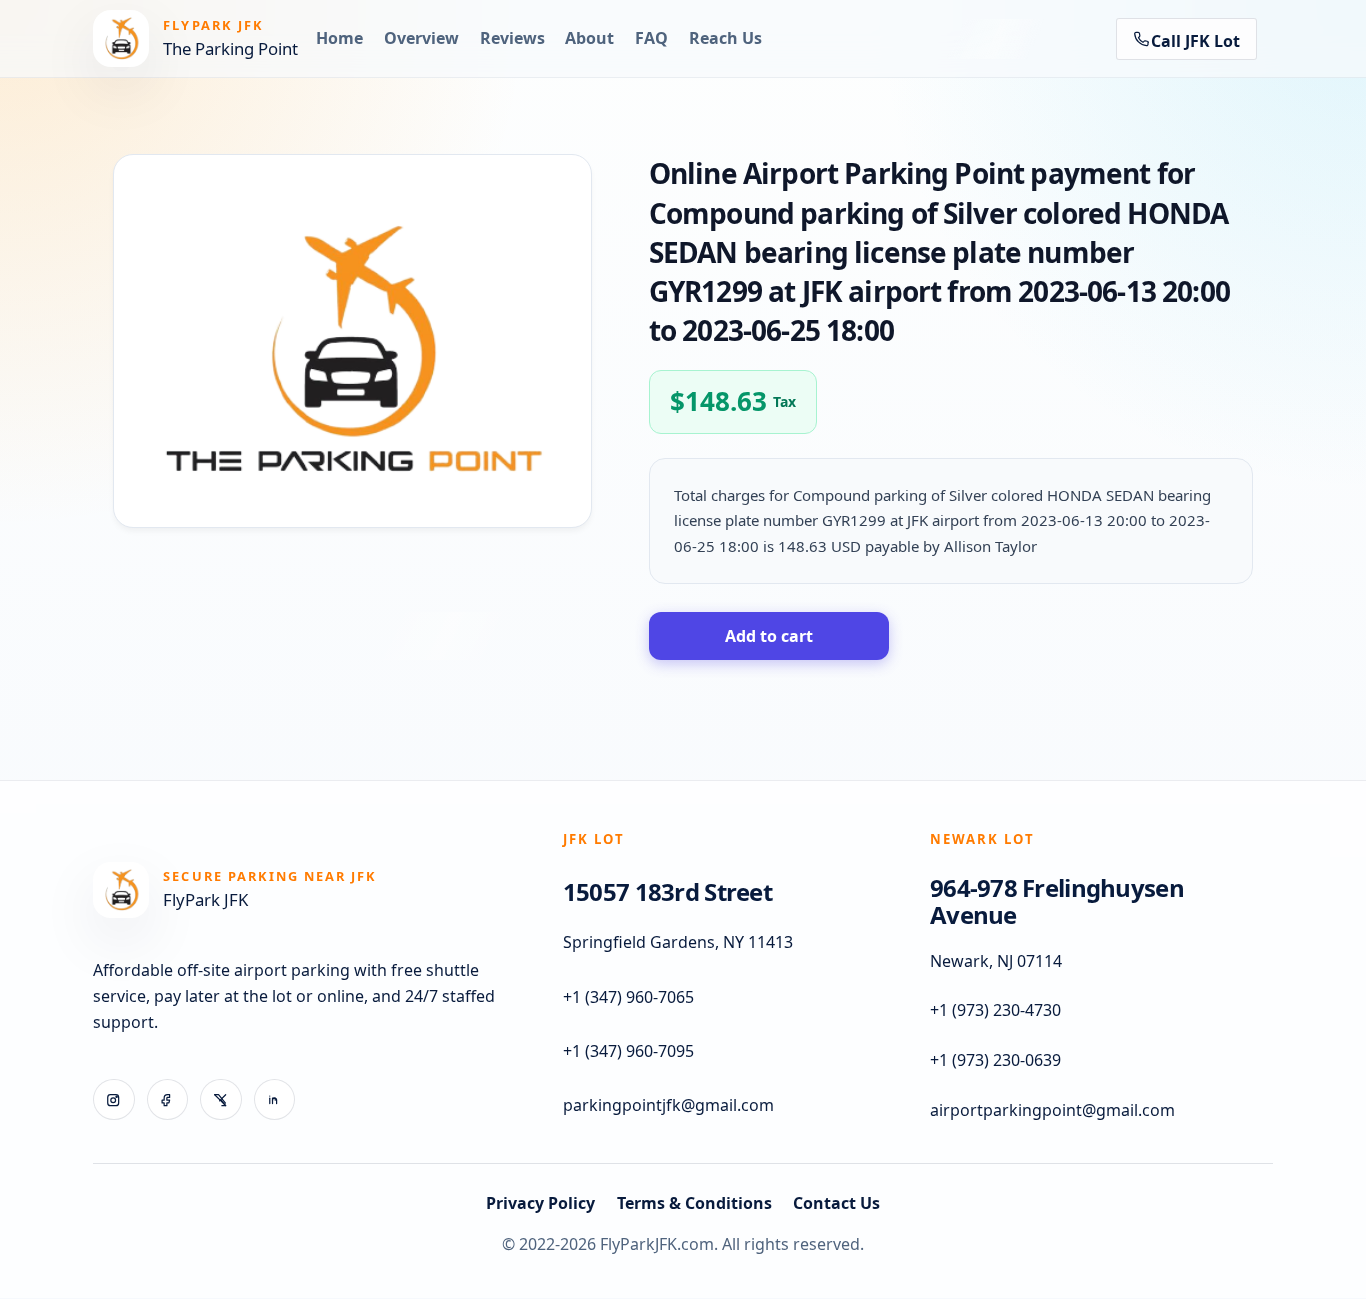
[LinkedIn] (275, 1100)
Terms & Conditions (694, 1203)
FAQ (651, 38)
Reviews (512, 38)
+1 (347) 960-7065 (628, 997)
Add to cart (769, 636)
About (589, 38)
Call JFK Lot (1195, 41)
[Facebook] (168, 1100)
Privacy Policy (540, 1203)
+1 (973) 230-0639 (995, 1061)
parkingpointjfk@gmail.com (668, 1106)
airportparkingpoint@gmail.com (1052, 1110)
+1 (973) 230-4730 (995, 1011)
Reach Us (725, 38)
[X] (221, 1100)
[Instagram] (114, 1100)
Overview (421, 38)
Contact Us (836, 1203)
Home (339, 38)
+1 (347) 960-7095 (628, 1052)
